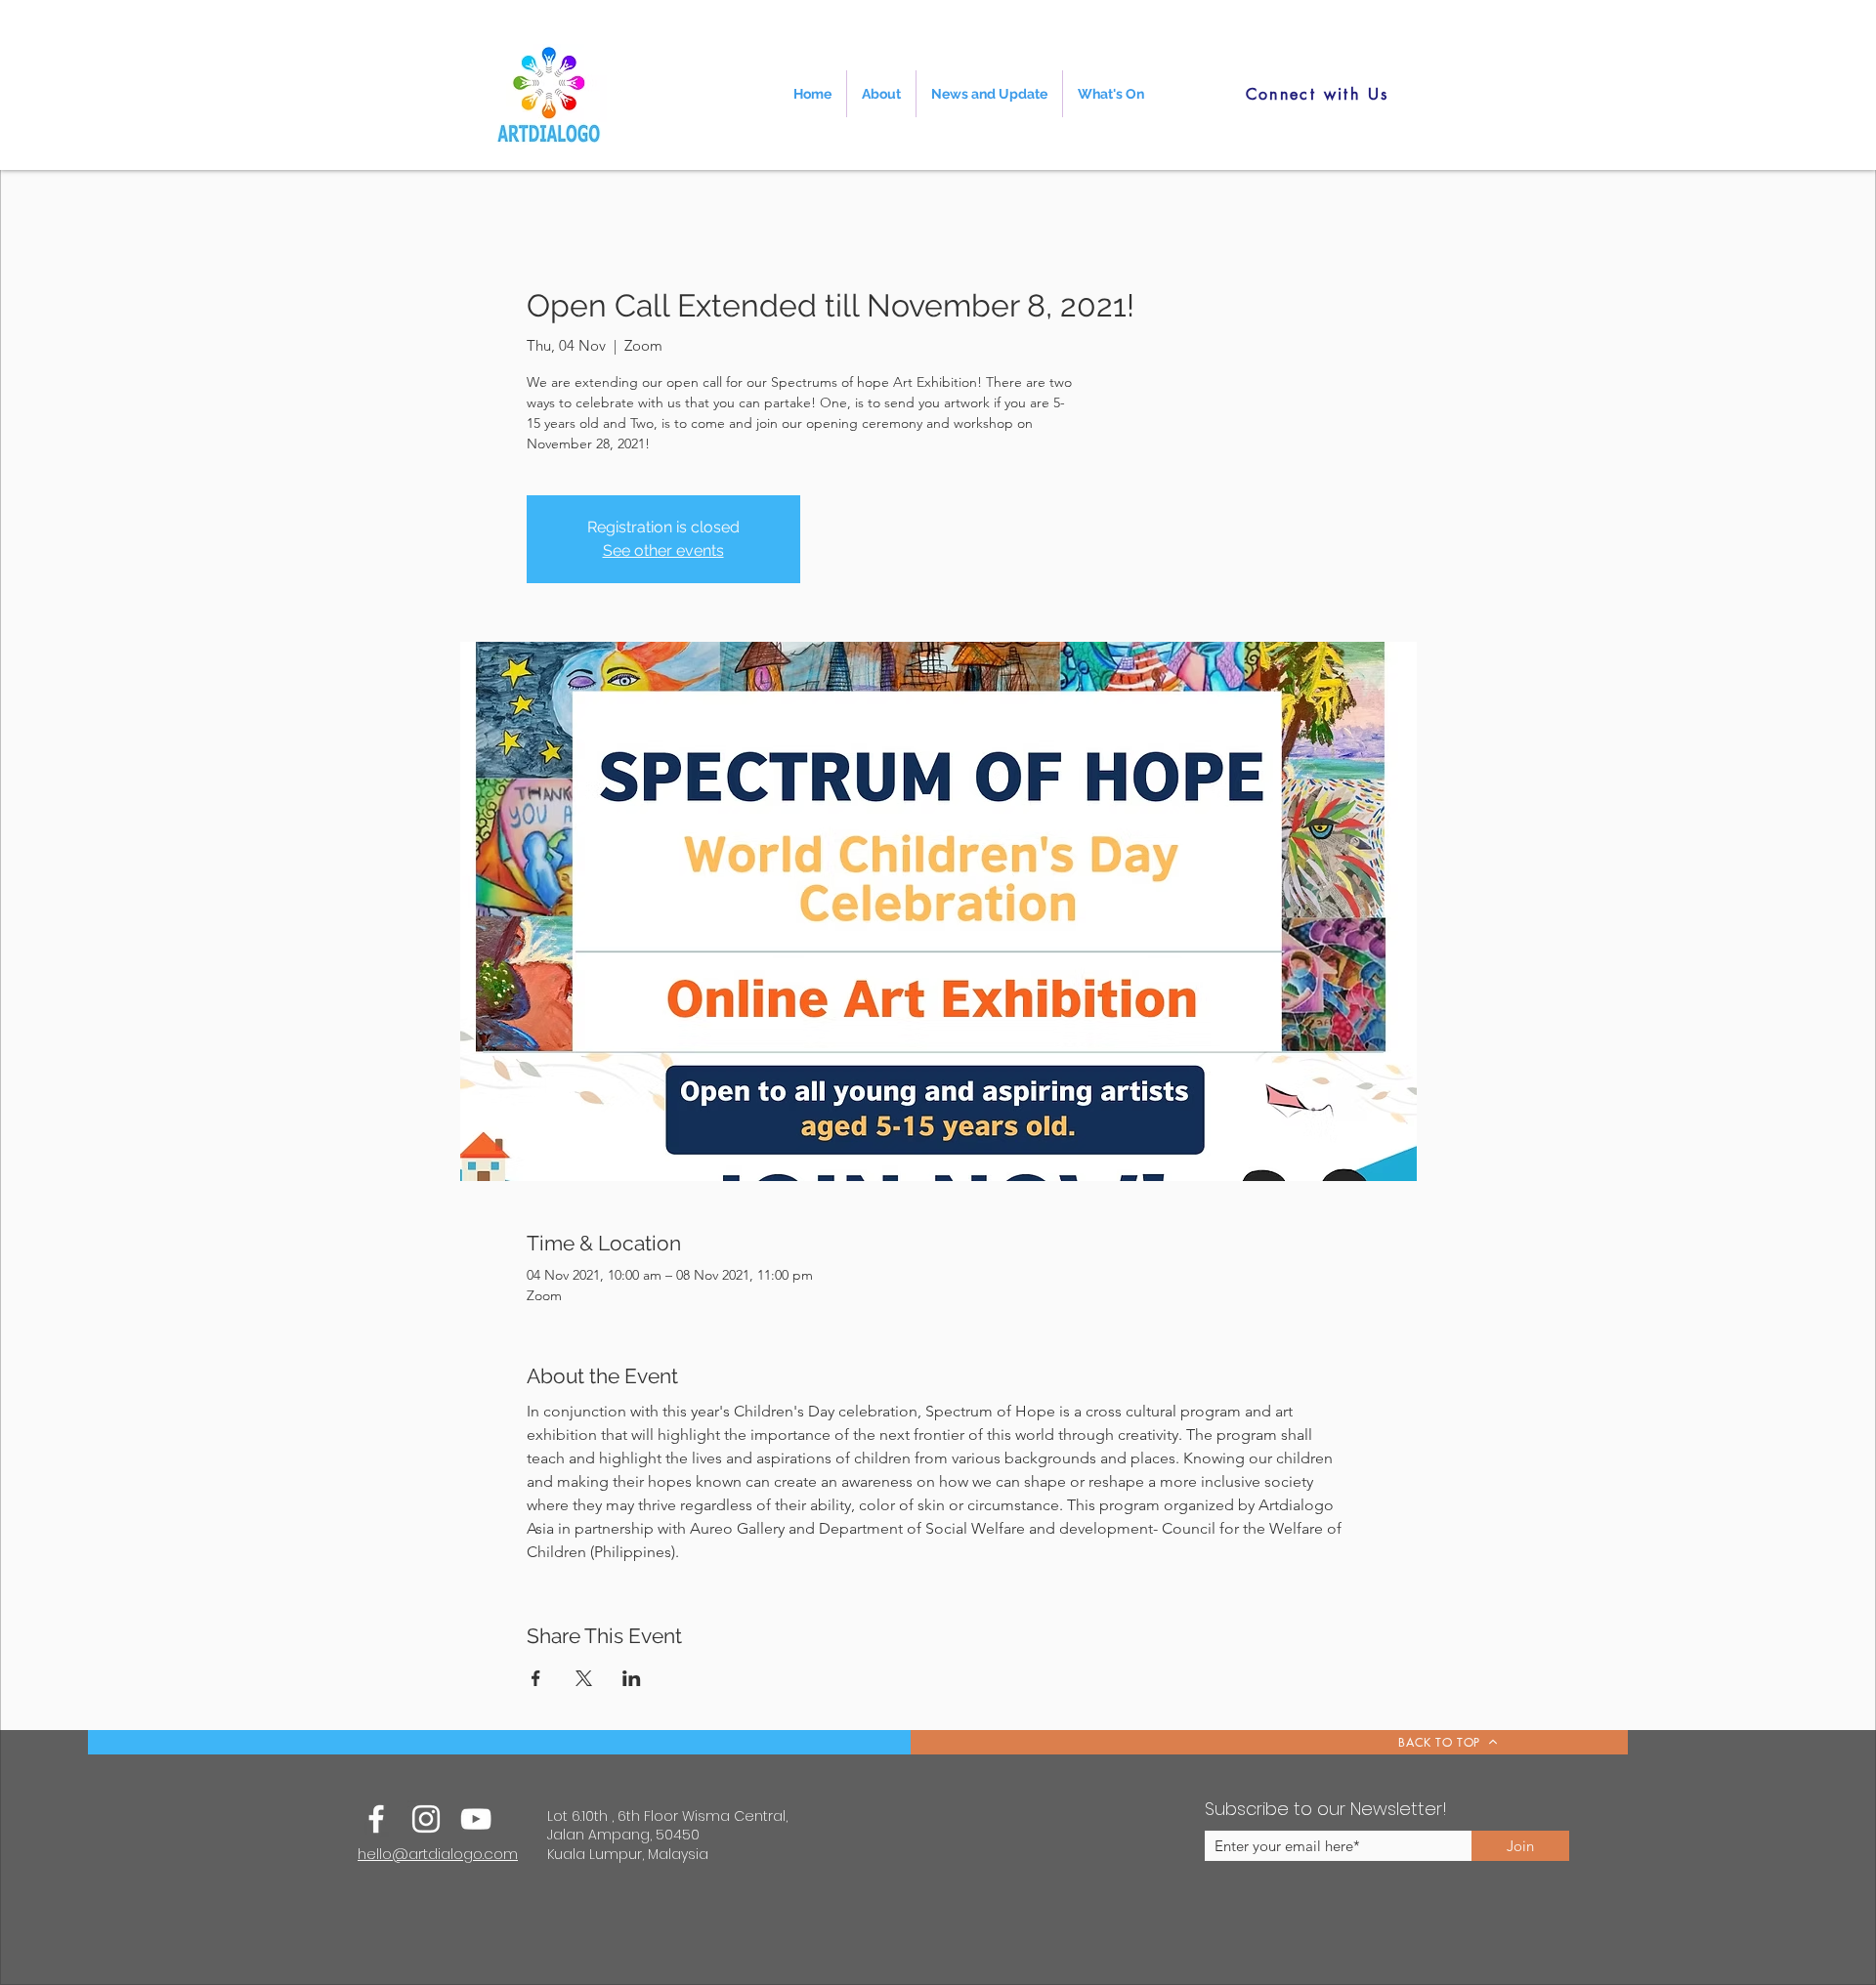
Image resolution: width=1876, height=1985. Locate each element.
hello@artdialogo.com (438, 1854)
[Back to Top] (526, 1742)
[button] (881, 94)
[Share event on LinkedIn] (632, 1678)
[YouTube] (476, 1819)
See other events (663, 550)
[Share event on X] (584, 1678)
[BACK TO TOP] (1269, 1742)
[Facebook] (376, 1819)
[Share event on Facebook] (536, 1678)
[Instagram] (426, 1819)
